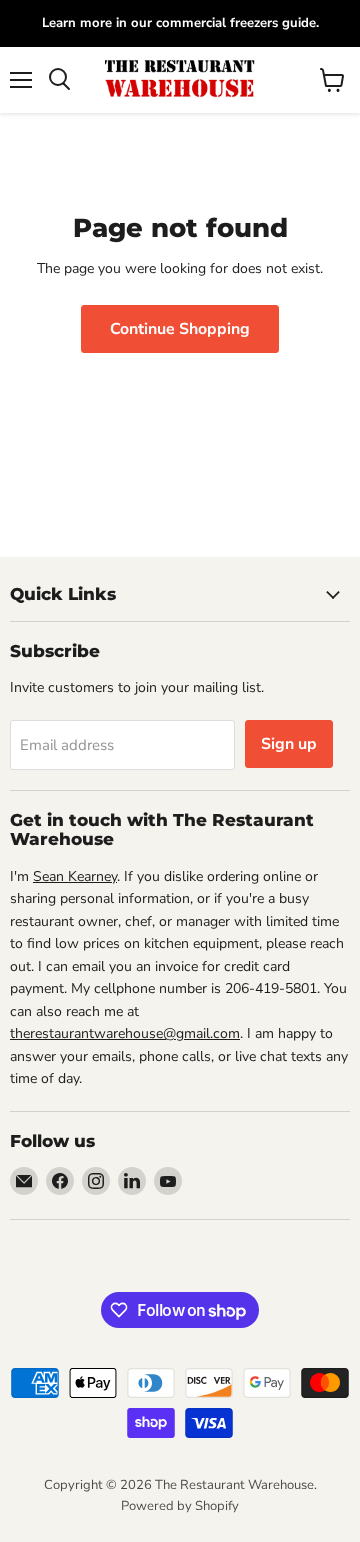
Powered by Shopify (180, 1506)
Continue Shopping (180, 329)
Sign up (289, 744)
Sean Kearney (75, 876)
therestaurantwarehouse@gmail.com (125, 1033)
